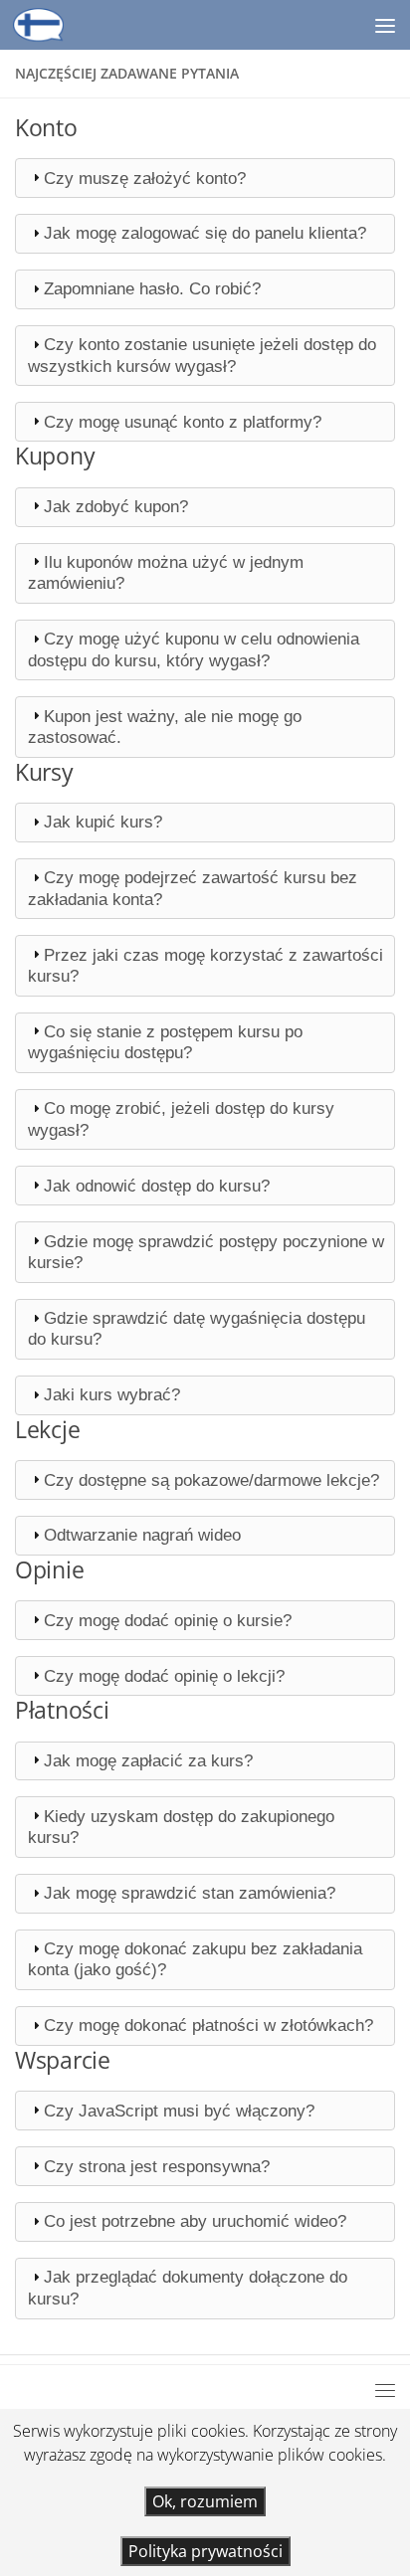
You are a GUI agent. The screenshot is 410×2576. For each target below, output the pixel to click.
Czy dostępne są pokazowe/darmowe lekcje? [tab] (211, 1480)
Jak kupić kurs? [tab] (103, 822)
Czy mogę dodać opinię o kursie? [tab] (168, 1620)
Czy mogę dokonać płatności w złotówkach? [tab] (208, 2025)
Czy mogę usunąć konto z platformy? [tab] (183, 422)
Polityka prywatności (205, 2551)
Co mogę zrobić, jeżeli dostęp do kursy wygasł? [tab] (181, 1118)
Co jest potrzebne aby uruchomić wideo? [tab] (195, 2221)
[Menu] (385, 25)
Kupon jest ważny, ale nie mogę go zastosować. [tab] (165, 727)
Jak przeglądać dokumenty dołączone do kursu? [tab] (188, 2287)
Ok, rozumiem (205, 2501)
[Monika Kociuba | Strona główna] (47, 25)
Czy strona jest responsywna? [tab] (157, 2166)
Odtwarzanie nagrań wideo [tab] (142, 1535)
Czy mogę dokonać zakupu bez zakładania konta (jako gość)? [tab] (195, 1959)
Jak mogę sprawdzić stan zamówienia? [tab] (190, 1893)
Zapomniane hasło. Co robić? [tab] (152, 288)
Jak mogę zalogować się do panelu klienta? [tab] (205, 233)
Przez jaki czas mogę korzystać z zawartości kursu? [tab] (205, 965)
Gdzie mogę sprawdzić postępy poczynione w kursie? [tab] (206, 1252)
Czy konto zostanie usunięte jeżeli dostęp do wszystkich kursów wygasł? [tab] (202, 355)
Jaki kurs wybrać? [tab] (112, 1394)
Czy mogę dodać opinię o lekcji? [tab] (164, 1676)
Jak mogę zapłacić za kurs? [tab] (148, 1760)
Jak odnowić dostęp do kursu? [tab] (157, 1186)
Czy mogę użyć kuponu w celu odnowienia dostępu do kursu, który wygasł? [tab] (194, 649)
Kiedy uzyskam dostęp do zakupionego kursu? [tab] (181, 1827)
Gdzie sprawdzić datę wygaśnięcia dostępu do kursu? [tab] (197, 1328)
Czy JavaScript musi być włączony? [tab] (179, 2111)
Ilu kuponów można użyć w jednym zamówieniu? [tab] (166, 572)
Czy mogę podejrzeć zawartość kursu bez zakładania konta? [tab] (193, 888)
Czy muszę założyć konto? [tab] (145, 178)
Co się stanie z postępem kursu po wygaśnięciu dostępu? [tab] (165, 1042)
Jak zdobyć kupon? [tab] (116, 506)
